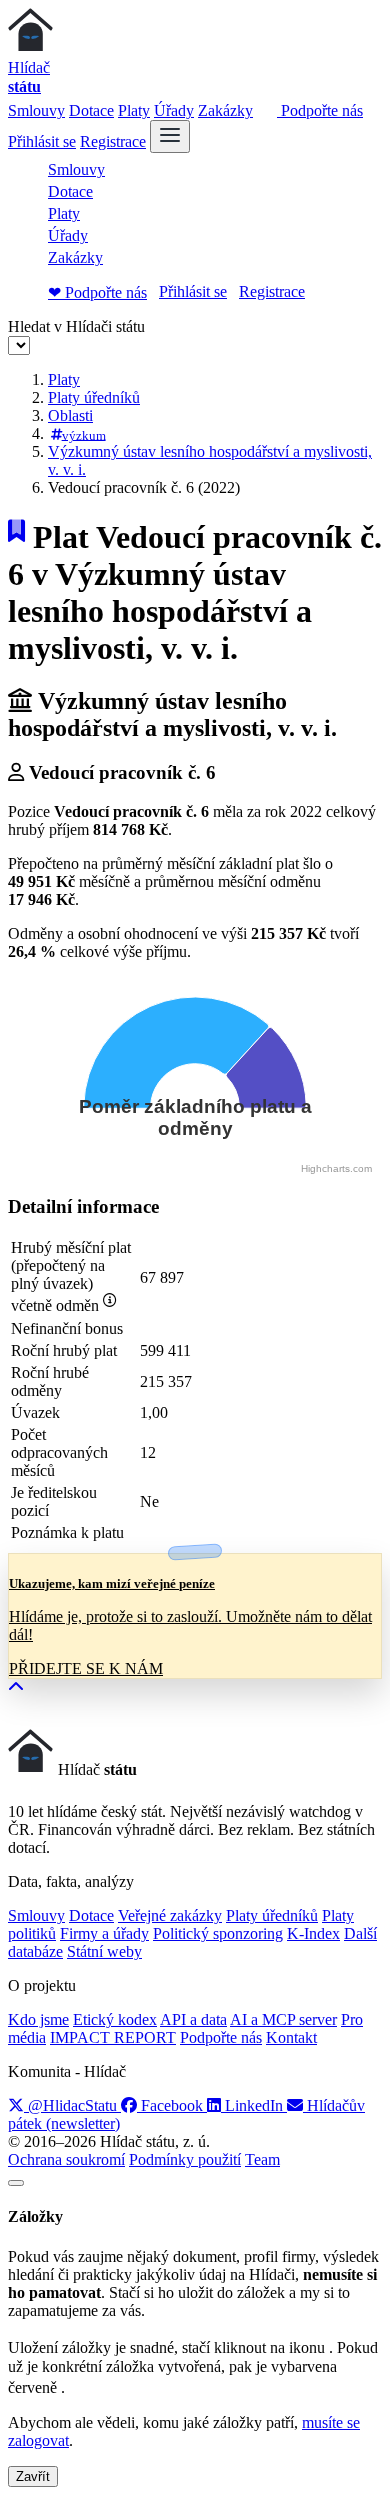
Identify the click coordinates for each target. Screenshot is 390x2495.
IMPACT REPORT (113, 2037)
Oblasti (70, 415)
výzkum (84, 434)
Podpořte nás (320, 110)
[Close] (16, 2183)
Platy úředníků (94, 397)
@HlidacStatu (72, 2105)
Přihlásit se (42, 141)
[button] (16, 1687)
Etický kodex (115, 2019)
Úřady (174, 110)
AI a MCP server (283, 2019)
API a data (193, 2019)
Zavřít (33, 2476)
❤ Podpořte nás (97, 292)
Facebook (172, 2105)
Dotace (91, 110)
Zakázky (225, 110)
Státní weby (104, 1951)
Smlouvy (36, 110)
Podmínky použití (185, 2159)
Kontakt (291, 2037)
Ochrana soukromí (66, 2159)
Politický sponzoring (218, 1933)
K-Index (313, 1933)
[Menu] (170, 136)
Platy (134, 110)
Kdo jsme (38, 2019)
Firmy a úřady (104, 1933)
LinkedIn (254, 2105)
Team (262, 2159)
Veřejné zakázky (170, 1915)
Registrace (113, 141)
